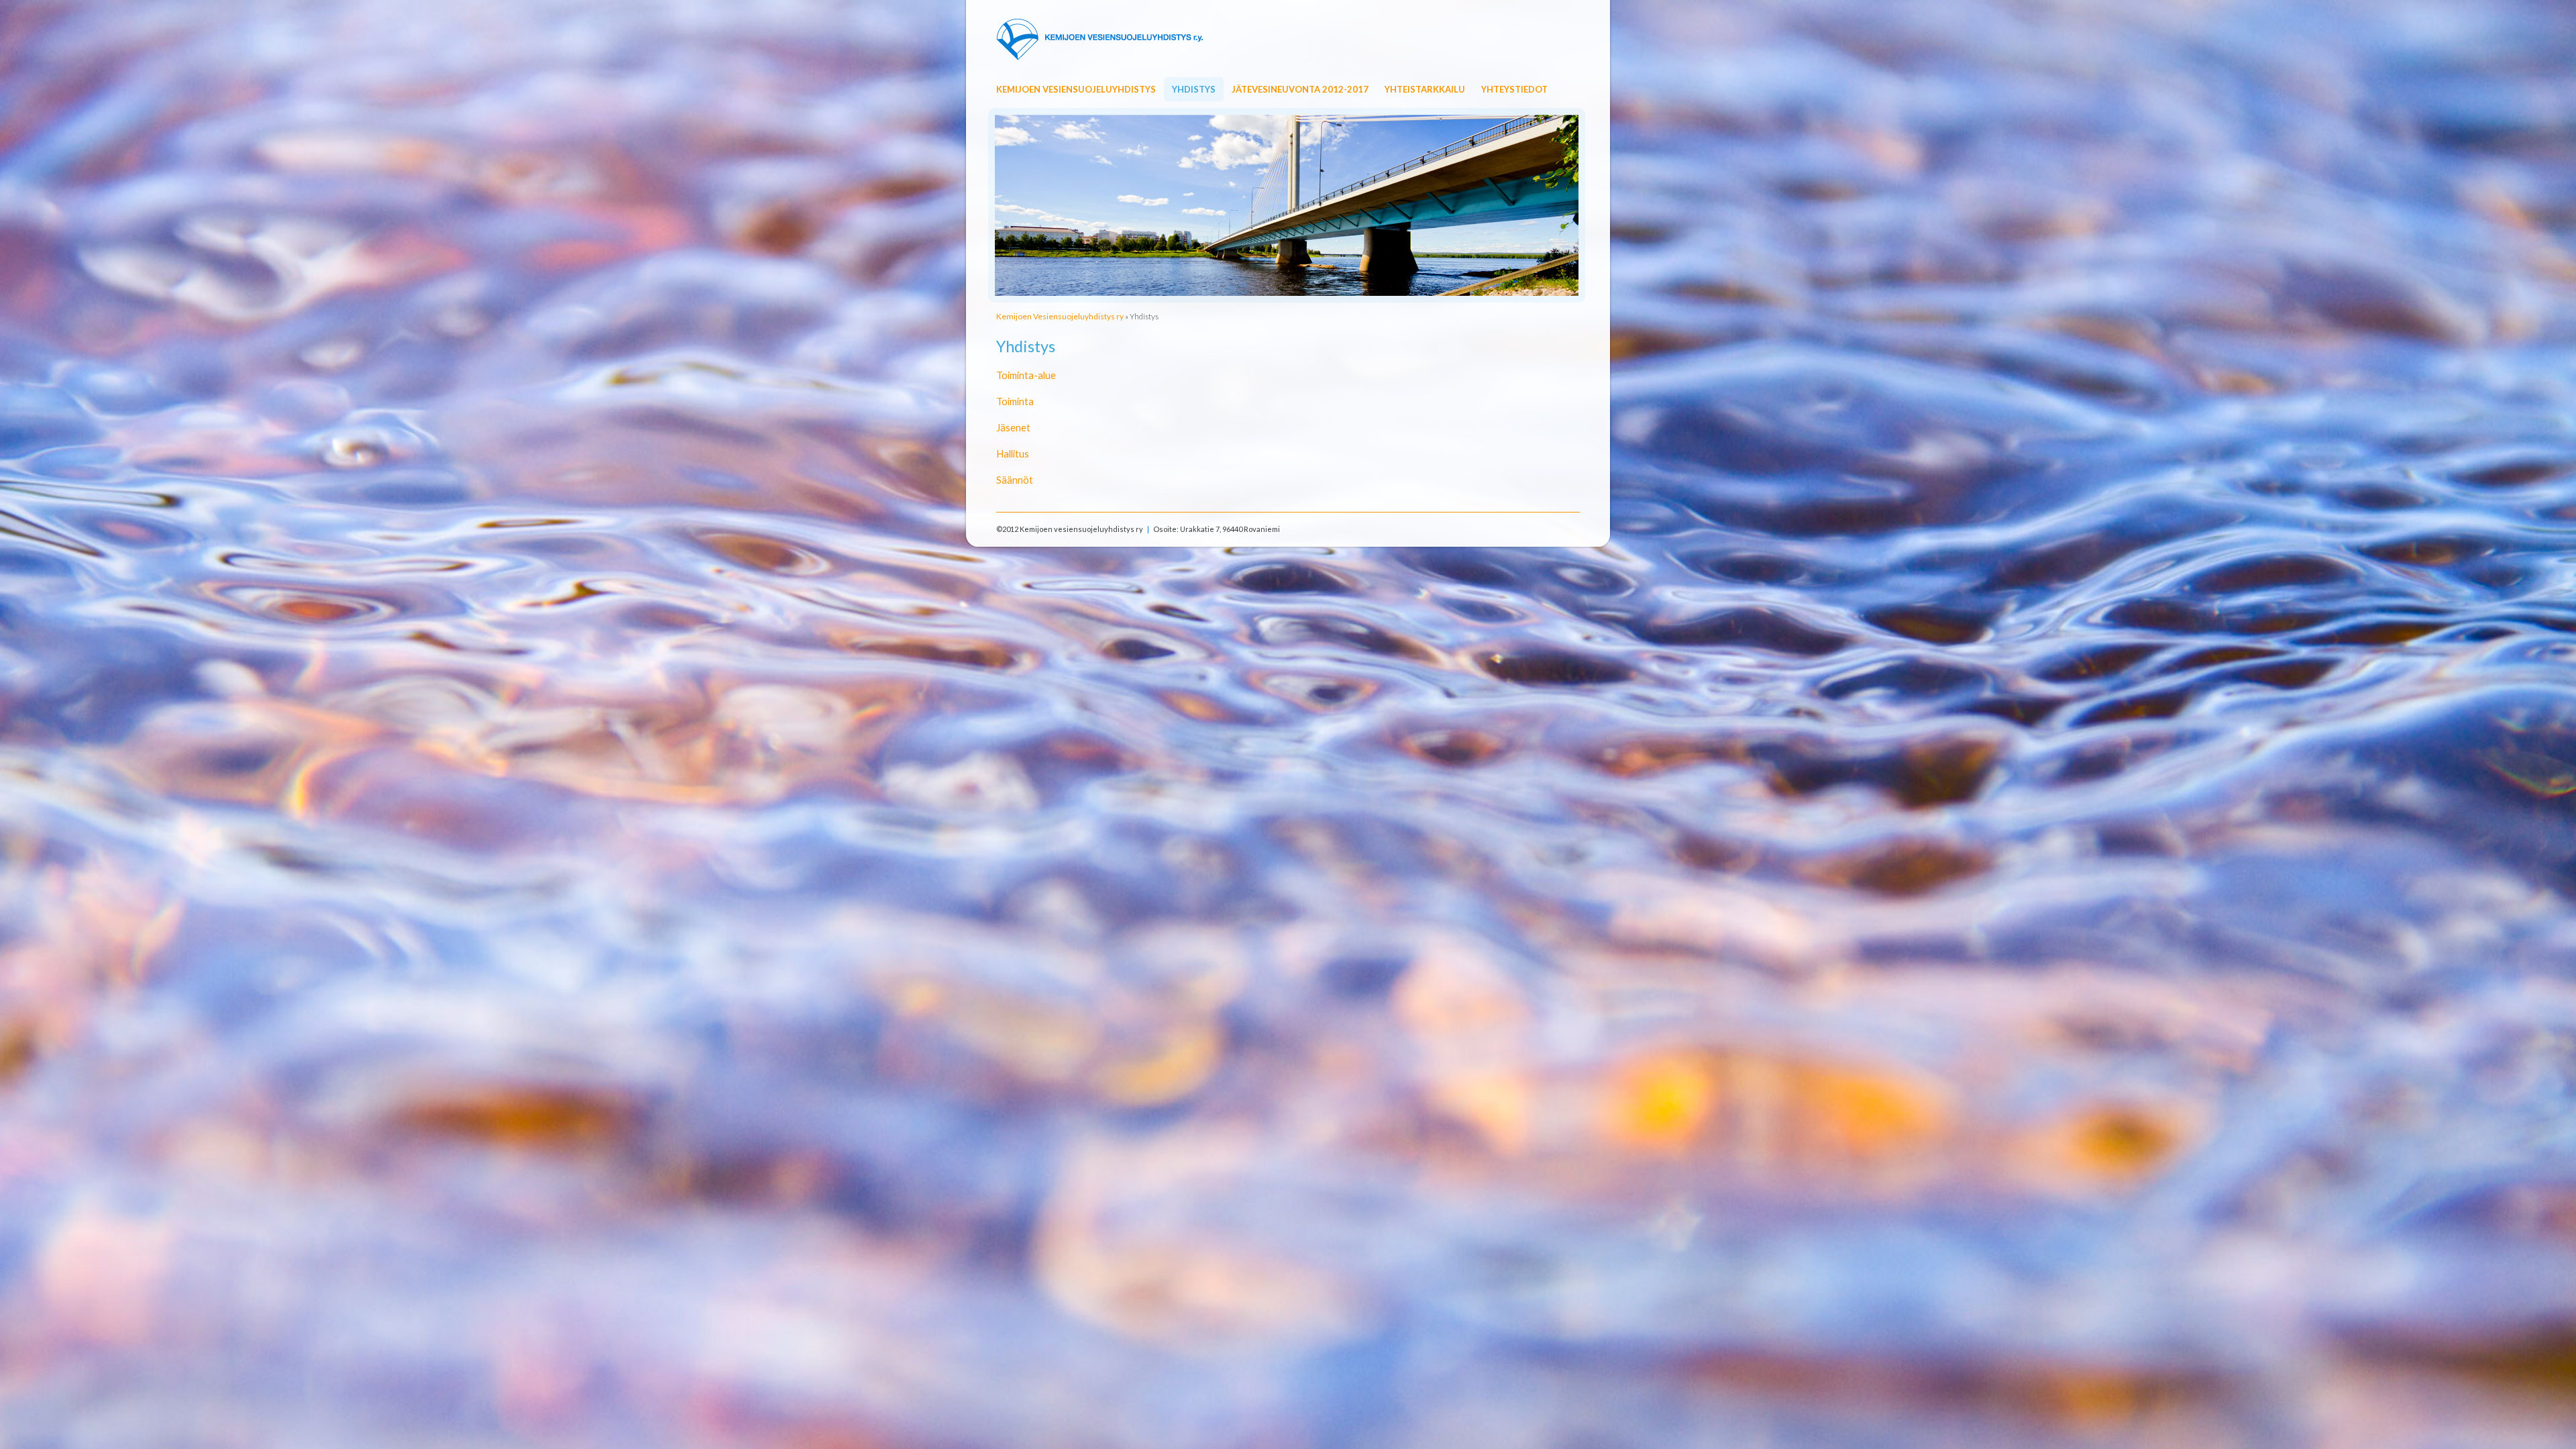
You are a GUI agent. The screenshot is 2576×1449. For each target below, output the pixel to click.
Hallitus (1013, 453)
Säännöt (1015, 480)
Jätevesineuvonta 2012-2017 (1300, 89)
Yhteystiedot (1514, 89)
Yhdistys (1194, 89)
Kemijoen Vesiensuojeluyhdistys (1076, 89)
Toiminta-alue (1026, 375)
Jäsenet (1013, 427)
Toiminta (1015, 401)
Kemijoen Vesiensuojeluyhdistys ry (1060, 316)
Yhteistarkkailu (1425, 89)
